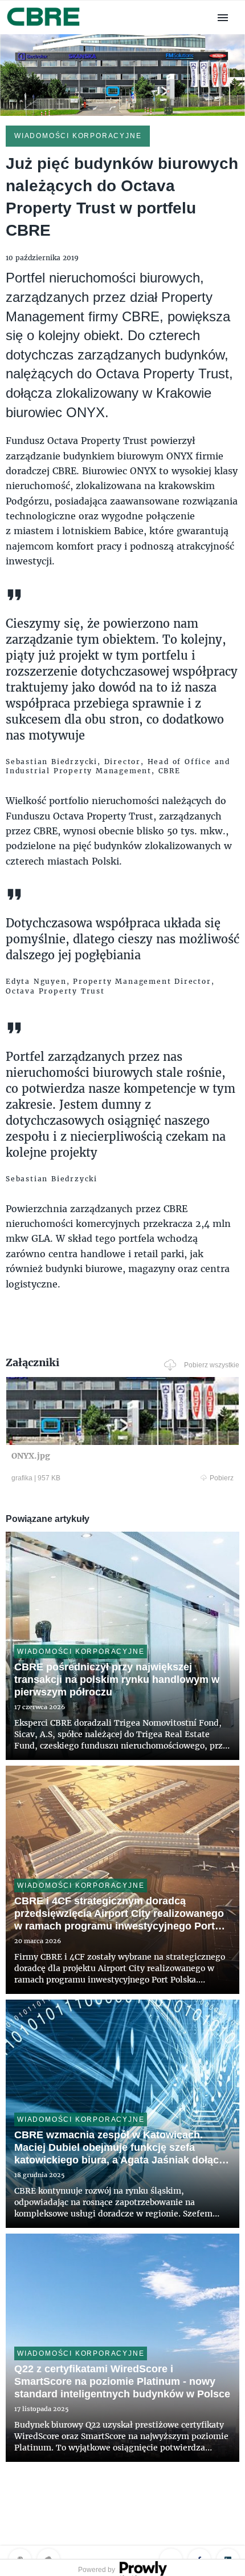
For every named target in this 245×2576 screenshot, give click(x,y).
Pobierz (222, 1478)
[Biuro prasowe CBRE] (44, 27)
